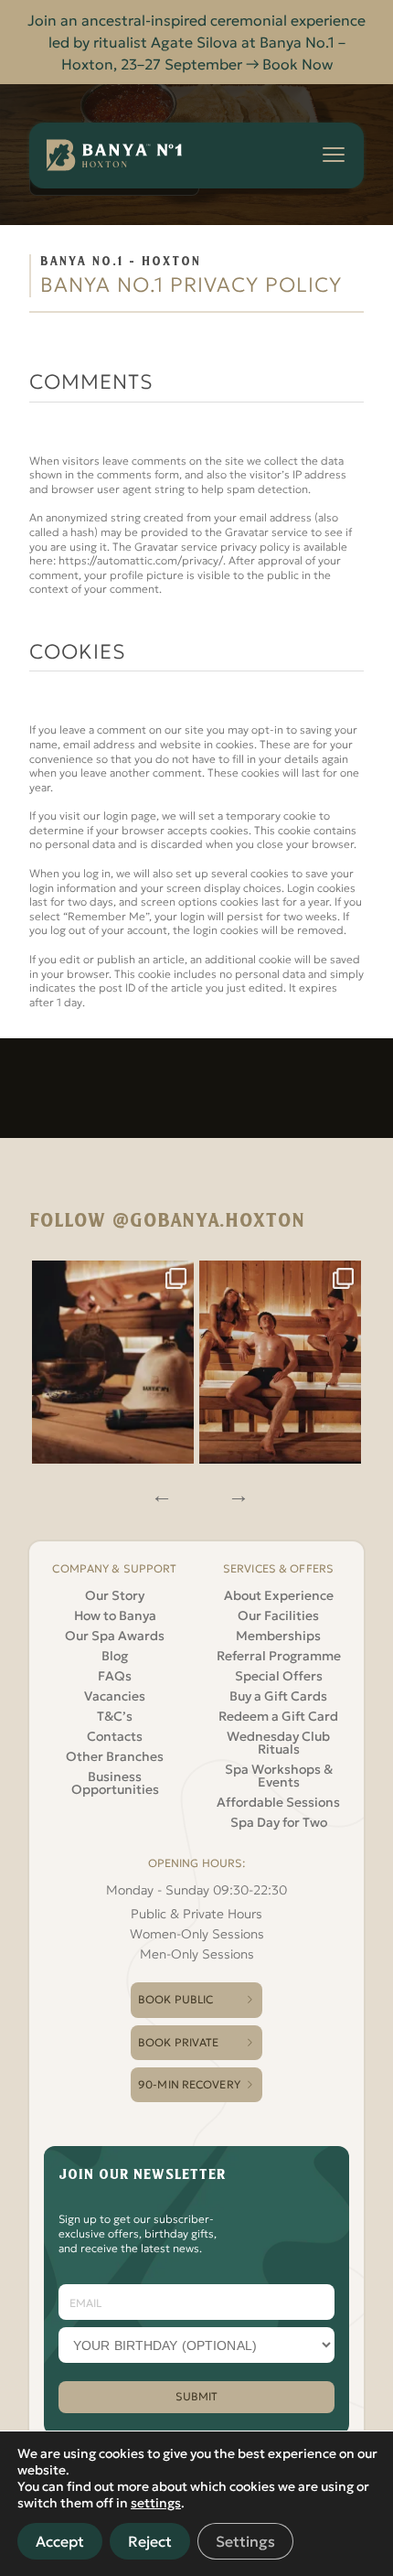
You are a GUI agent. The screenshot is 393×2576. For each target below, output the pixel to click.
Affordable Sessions (278, 1802)
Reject (150, 2541)
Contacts (115, 1736)
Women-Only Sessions (197, 1934)
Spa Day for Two (279, 1822)
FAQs (115, 1676)
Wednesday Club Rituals (278, 1743)
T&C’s (115, 1716)
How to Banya (115, 1615)
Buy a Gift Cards (278, 1696)
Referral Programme (279, 1656)
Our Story (115, 1595)
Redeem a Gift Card (278, 1716)
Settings (245, 2541)
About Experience (279, 1595)
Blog (115, 1656)
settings (156, 2503)
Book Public (175, 1999)
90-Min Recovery (189, 2084)
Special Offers (279, 1676)
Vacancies (115, 1696)
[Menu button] (334, 155)
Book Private (178, 2042)
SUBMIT (197, 2396)
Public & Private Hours (196, 1914)
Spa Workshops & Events (279, 1776)
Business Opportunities (115, 1783)
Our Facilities (278, 1615)
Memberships (278, 1636)
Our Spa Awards (115, 1636)
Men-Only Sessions (197, 1954)
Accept (60, 2541)
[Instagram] (113, 1363)
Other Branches (115, 1756)
